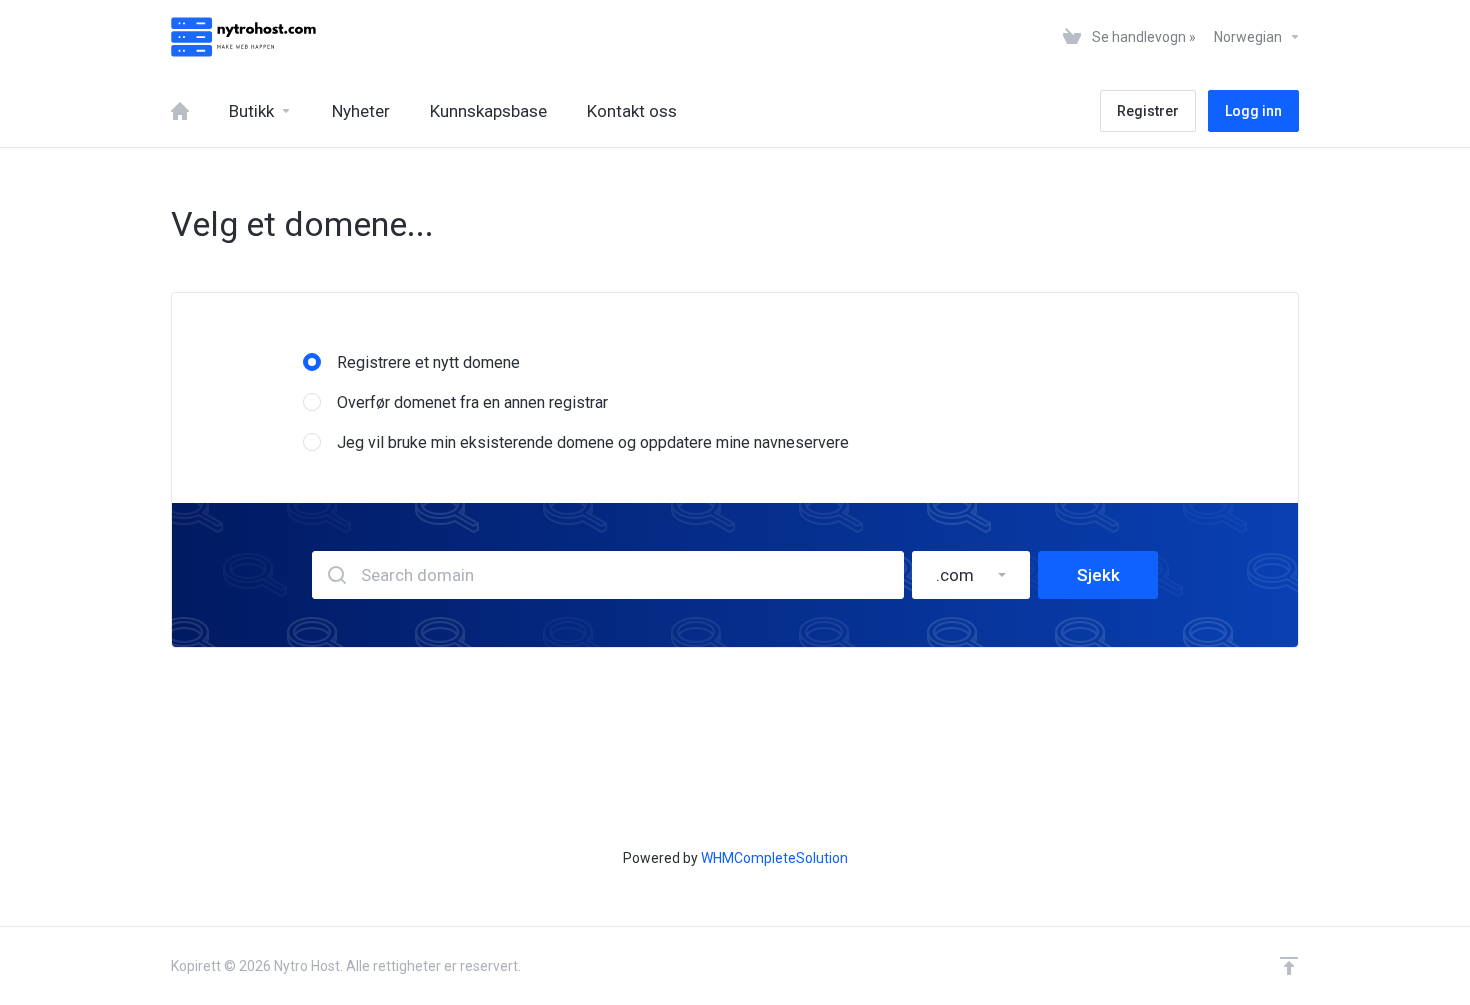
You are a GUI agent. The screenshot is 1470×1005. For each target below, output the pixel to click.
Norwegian (1249, 37)
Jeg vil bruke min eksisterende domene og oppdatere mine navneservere (593, 442)
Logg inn (1253, 111)
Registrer (1148, 111)
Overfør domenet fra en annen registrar (472, 402)
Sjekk (1098, 575)
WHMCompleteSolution (774, 858)
